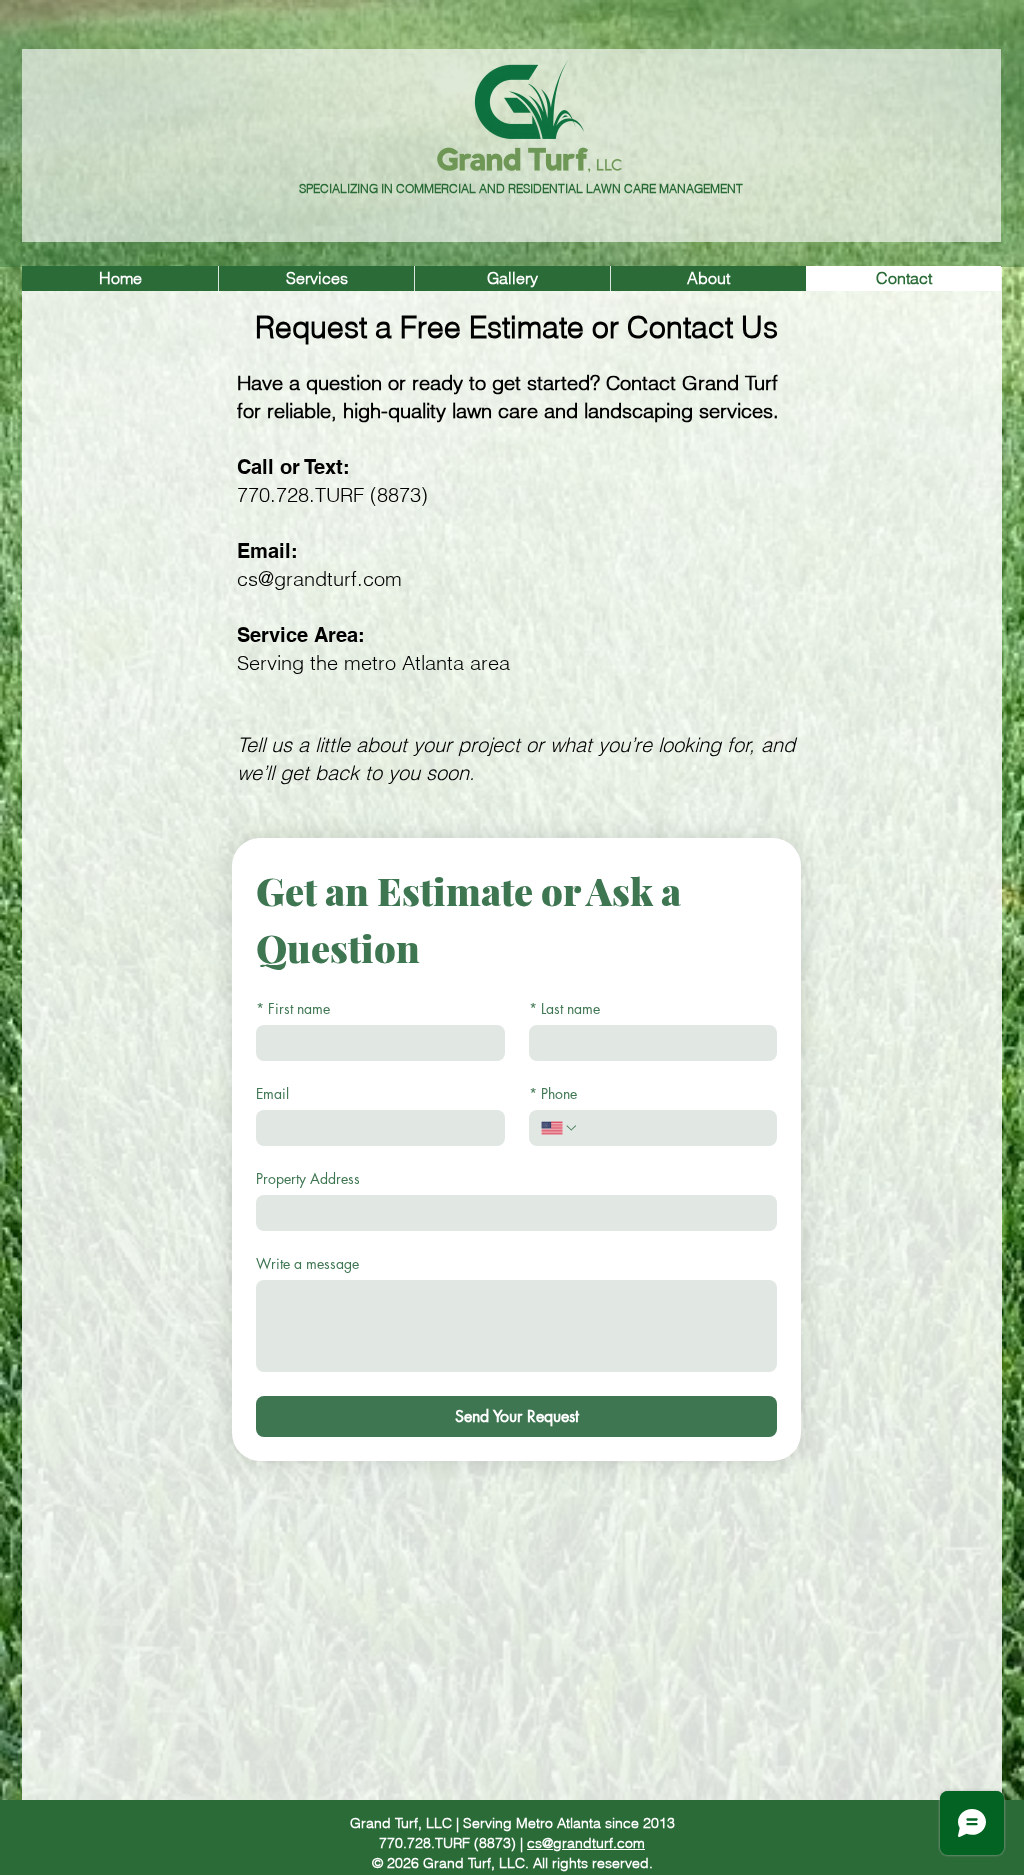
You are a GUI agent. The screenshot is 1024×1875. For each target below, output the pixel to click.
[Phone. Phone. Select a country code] (560, 1128)
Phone (553, 1093)
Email (272, 1093)
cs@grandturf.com (319, 578)
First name (293, 1008)
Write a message (307, 1263)
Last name (564, 1008)
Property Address (308, 1178)
